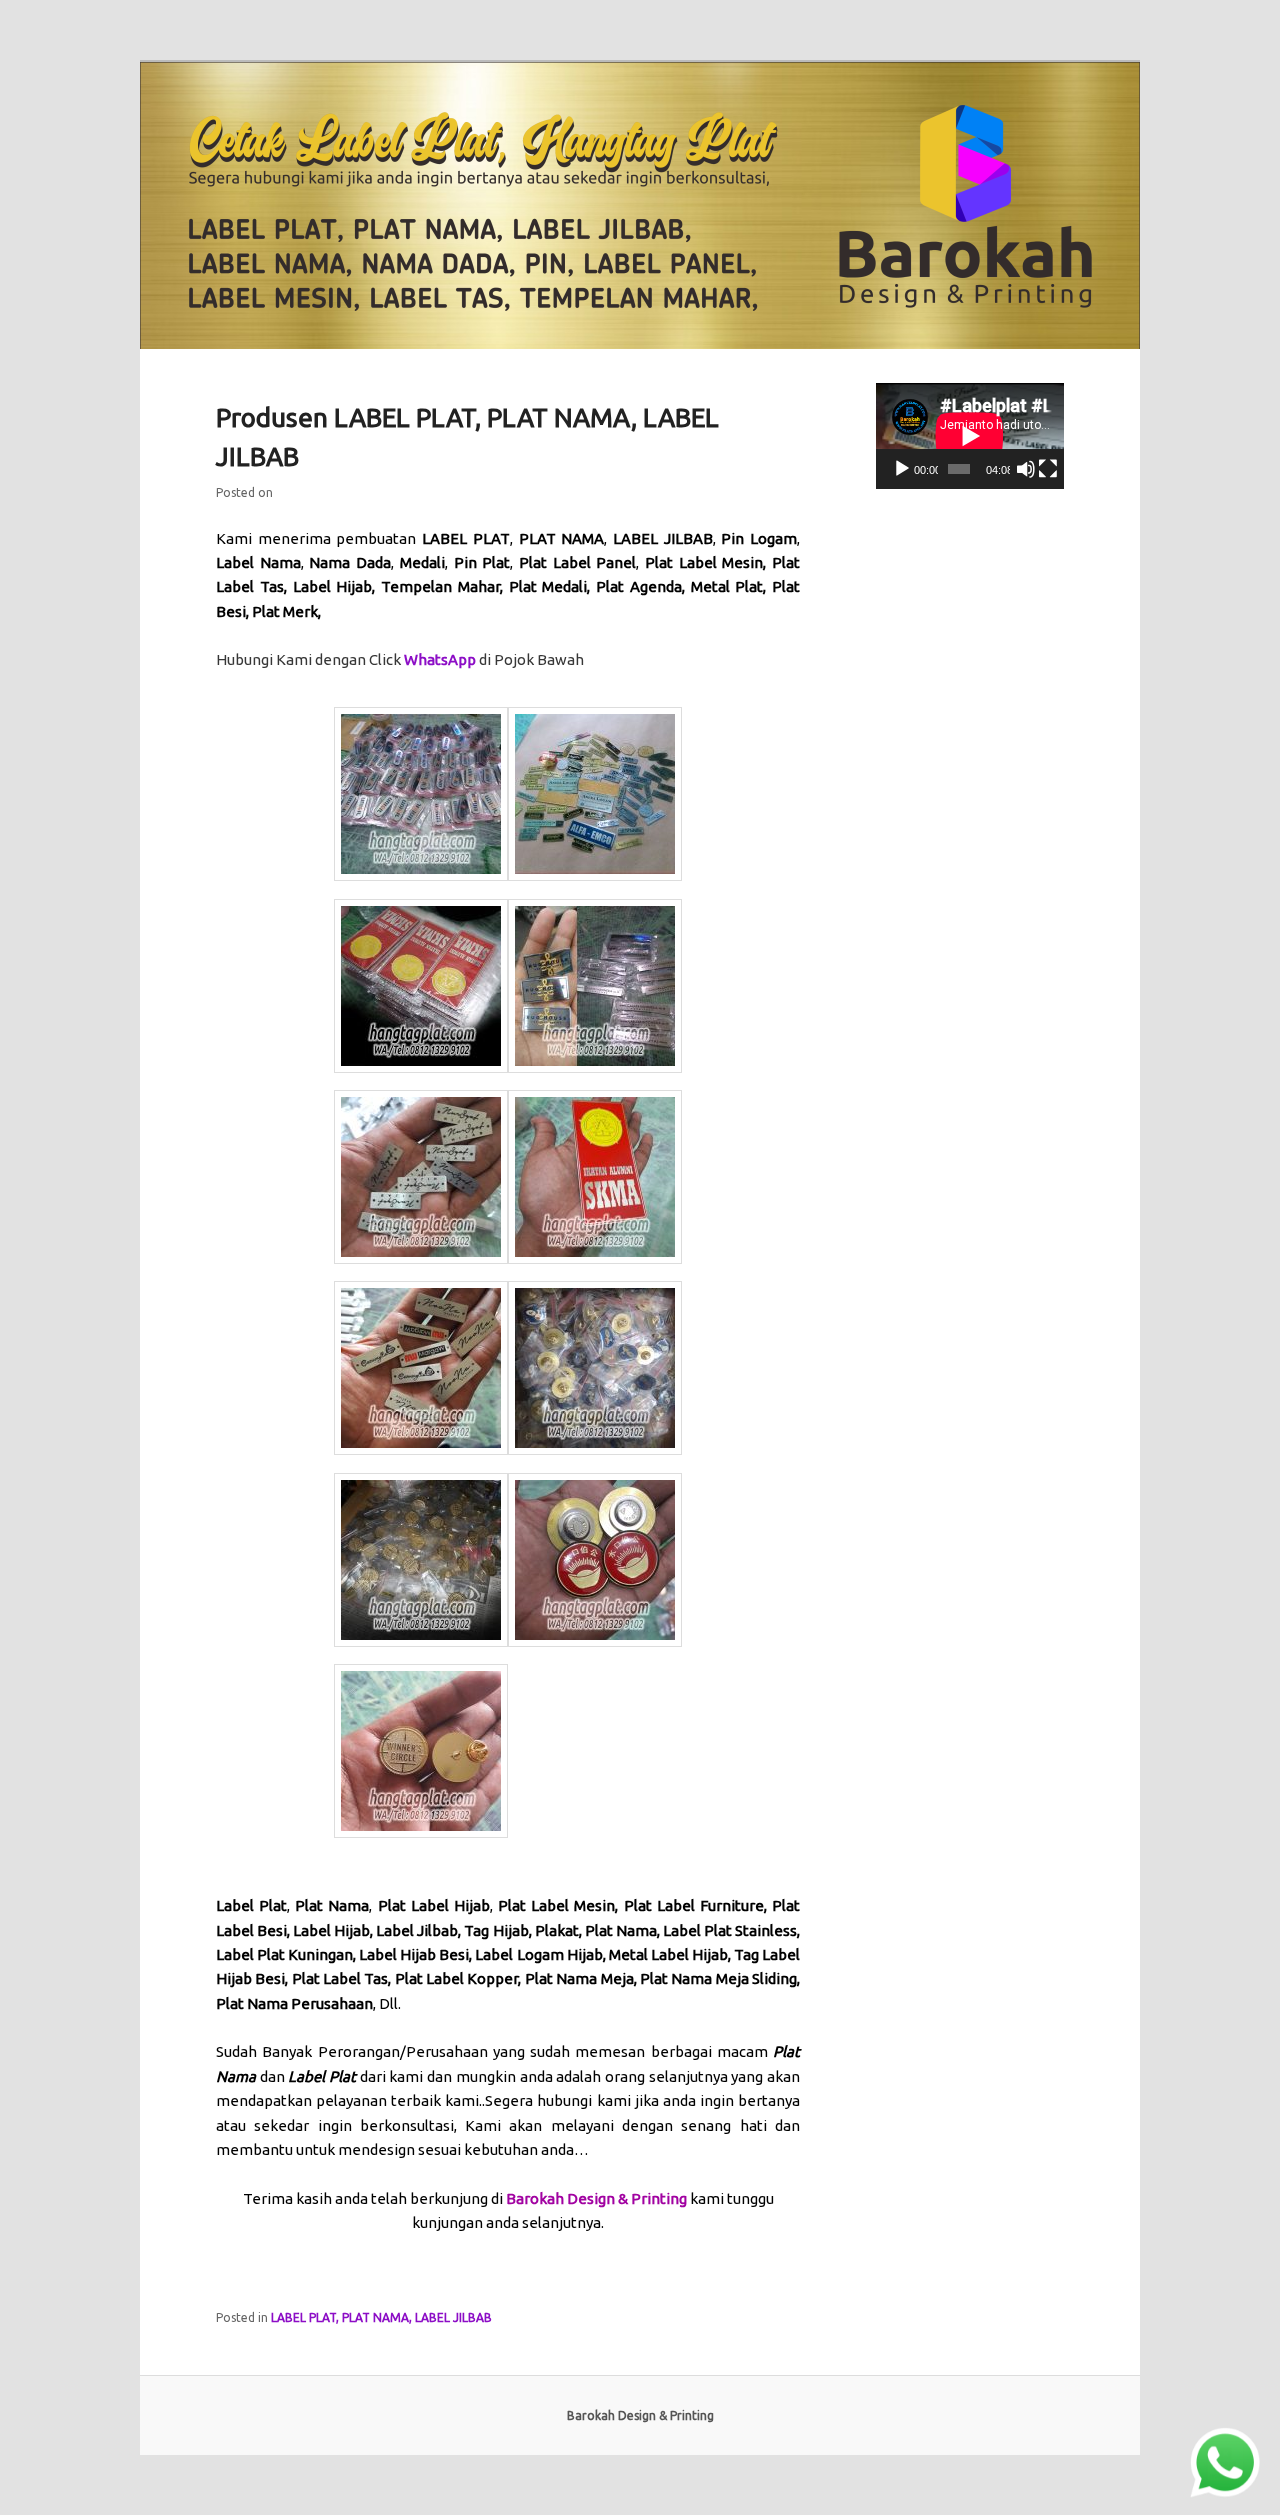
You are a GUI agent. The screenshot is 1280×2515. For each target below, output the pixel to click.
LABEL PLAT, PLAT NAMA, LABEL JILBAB (381, 2317)
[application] (970, 436)
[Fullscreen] (1048, 469)
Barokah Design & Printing (596, 2198)
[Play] (902, 469)
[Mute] (1026, 469)
